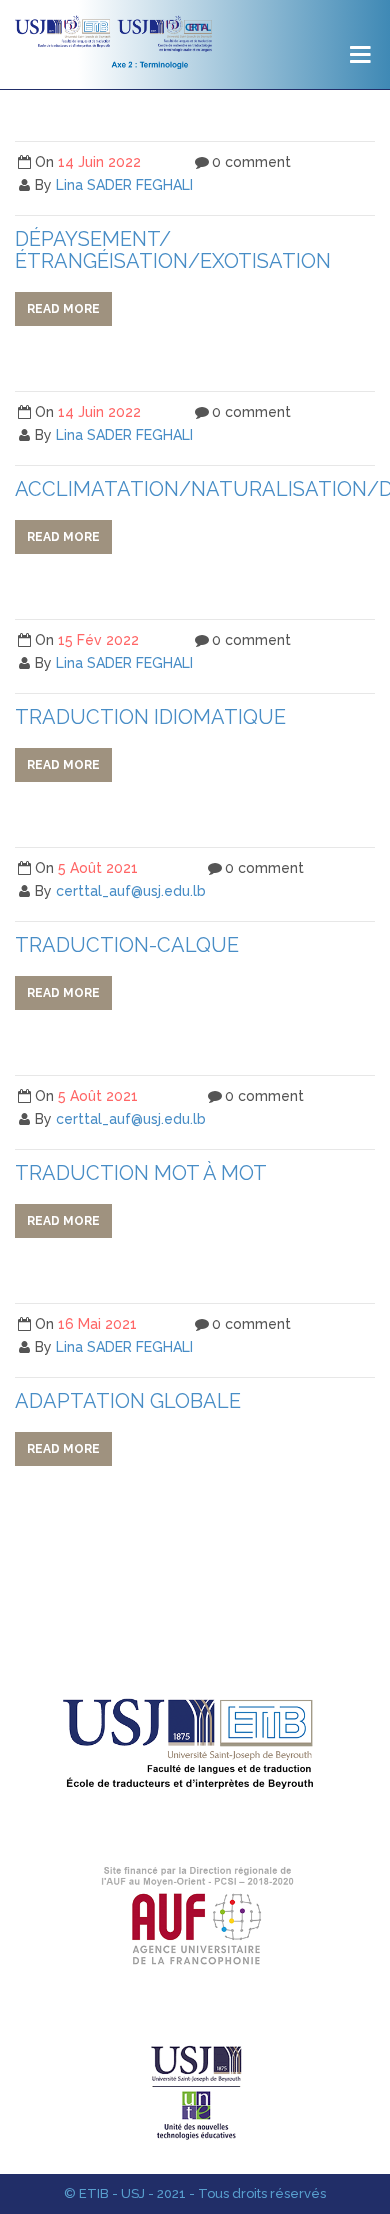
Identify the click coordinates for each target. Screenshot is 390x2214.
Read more (63, 309)
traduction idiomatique (150, 717)
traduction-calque (127, 945)
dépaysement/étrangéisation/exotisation (173, 250)
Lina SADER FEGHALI (124, 185)
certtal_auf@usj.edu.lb (131, 891)
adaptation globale (128, 1401)
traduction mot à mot (141, 1173)
